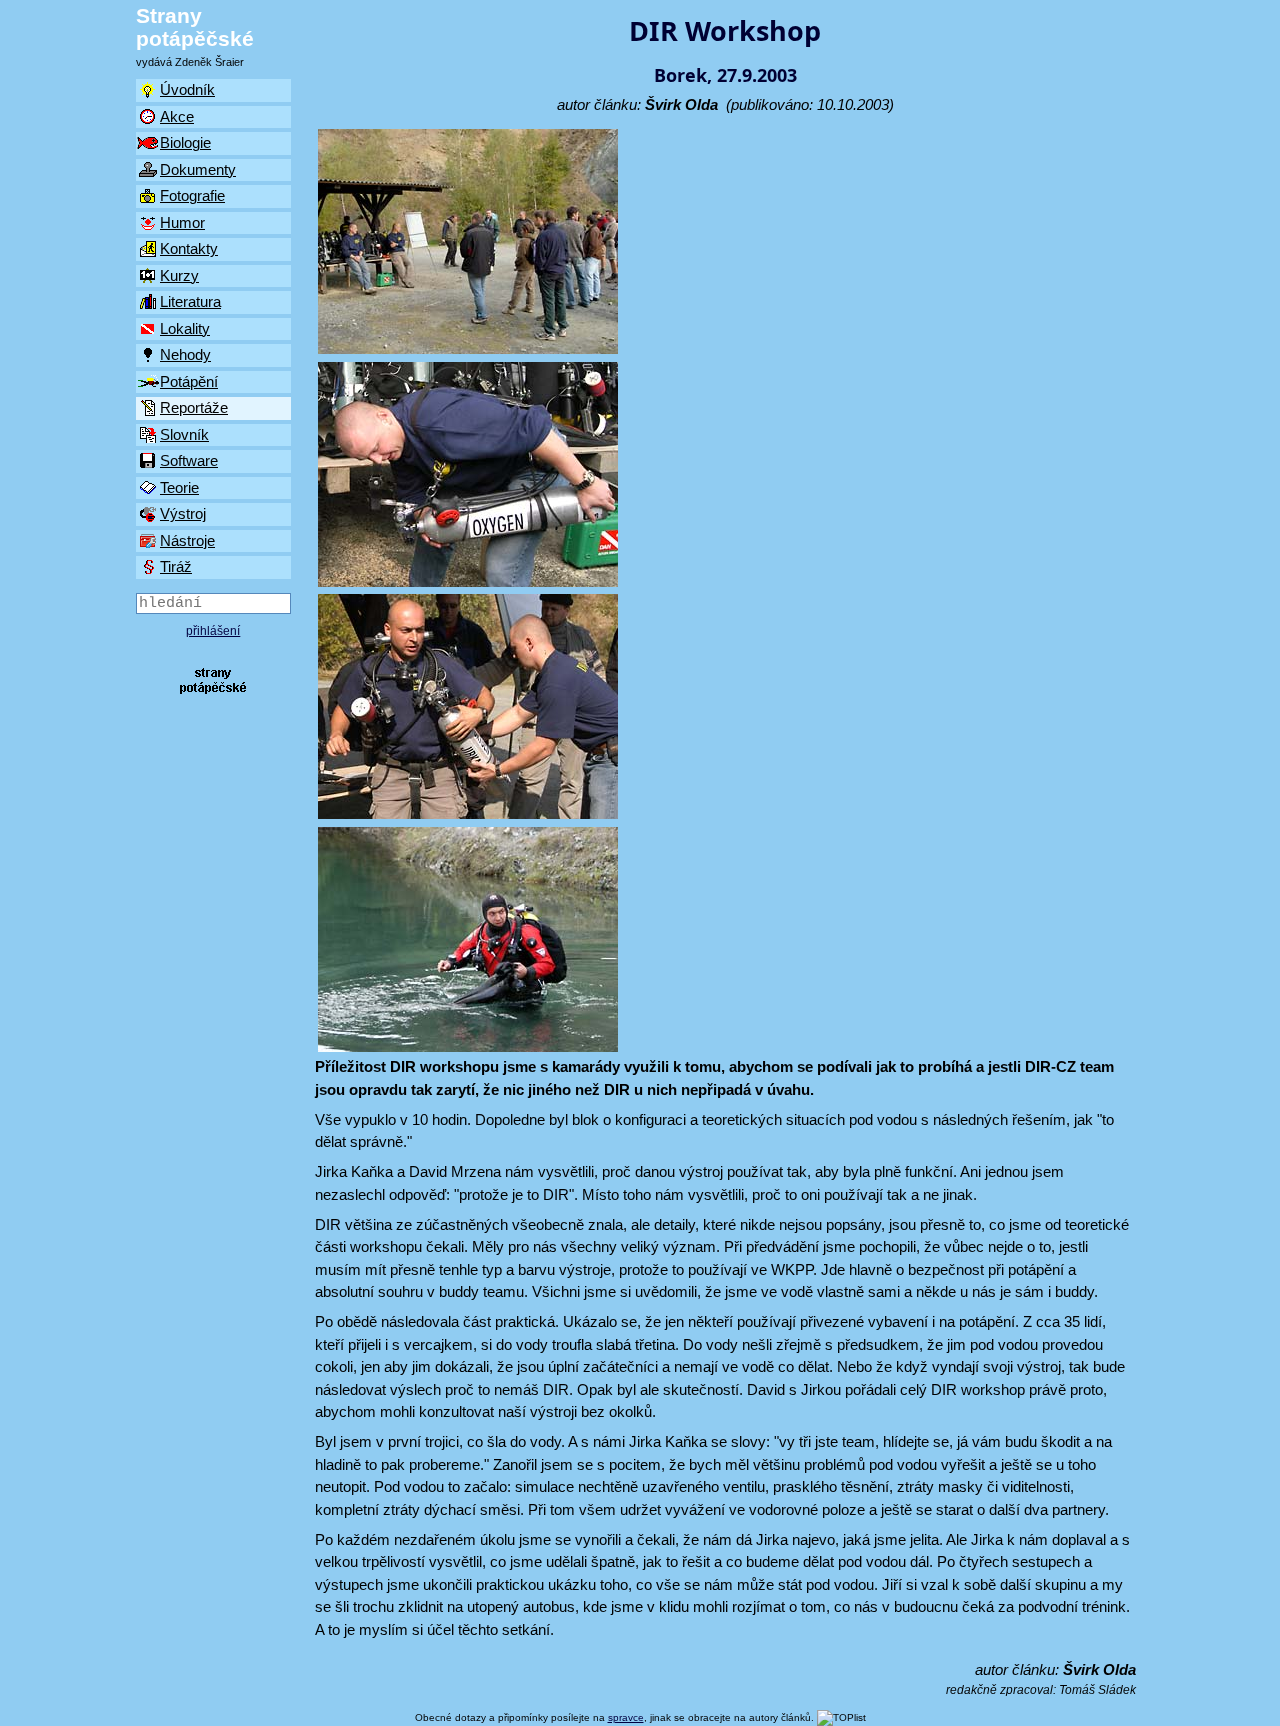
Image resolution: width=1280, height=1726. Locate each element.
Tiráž (176, 566)
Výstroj (183, 513)
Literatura (190, 301)
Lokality (185, 328)
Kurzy (179, 275)
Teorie (179, 487)
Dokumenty (198, 169)
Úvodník (187, 89)
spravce (626, 1717)
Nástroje (187, 540)
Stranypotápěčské (195, 27)
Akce (177, 116)
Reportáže (194, 407)
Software (189, 460)
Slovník (184, 434)
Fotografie (192, 195)
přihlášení (213, 631)
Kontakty (189, 248)
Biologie (185, 142)
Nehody (185, 354)
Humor (182, 222)
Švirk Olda (681, 104)
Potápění (189, 381)
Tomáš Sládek (1097, 1690)
